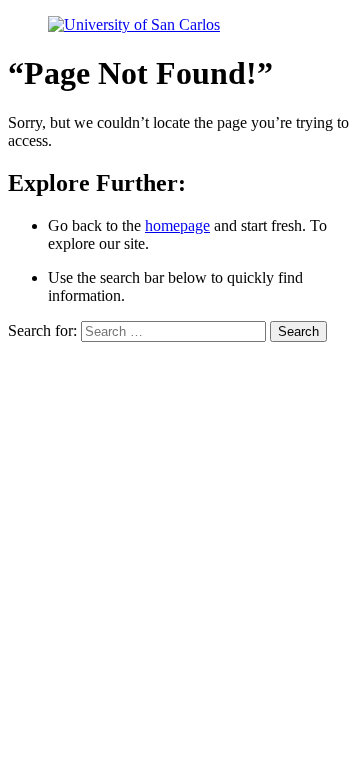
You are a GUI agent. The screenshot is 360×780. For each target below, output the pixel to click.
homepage (177, 225)
